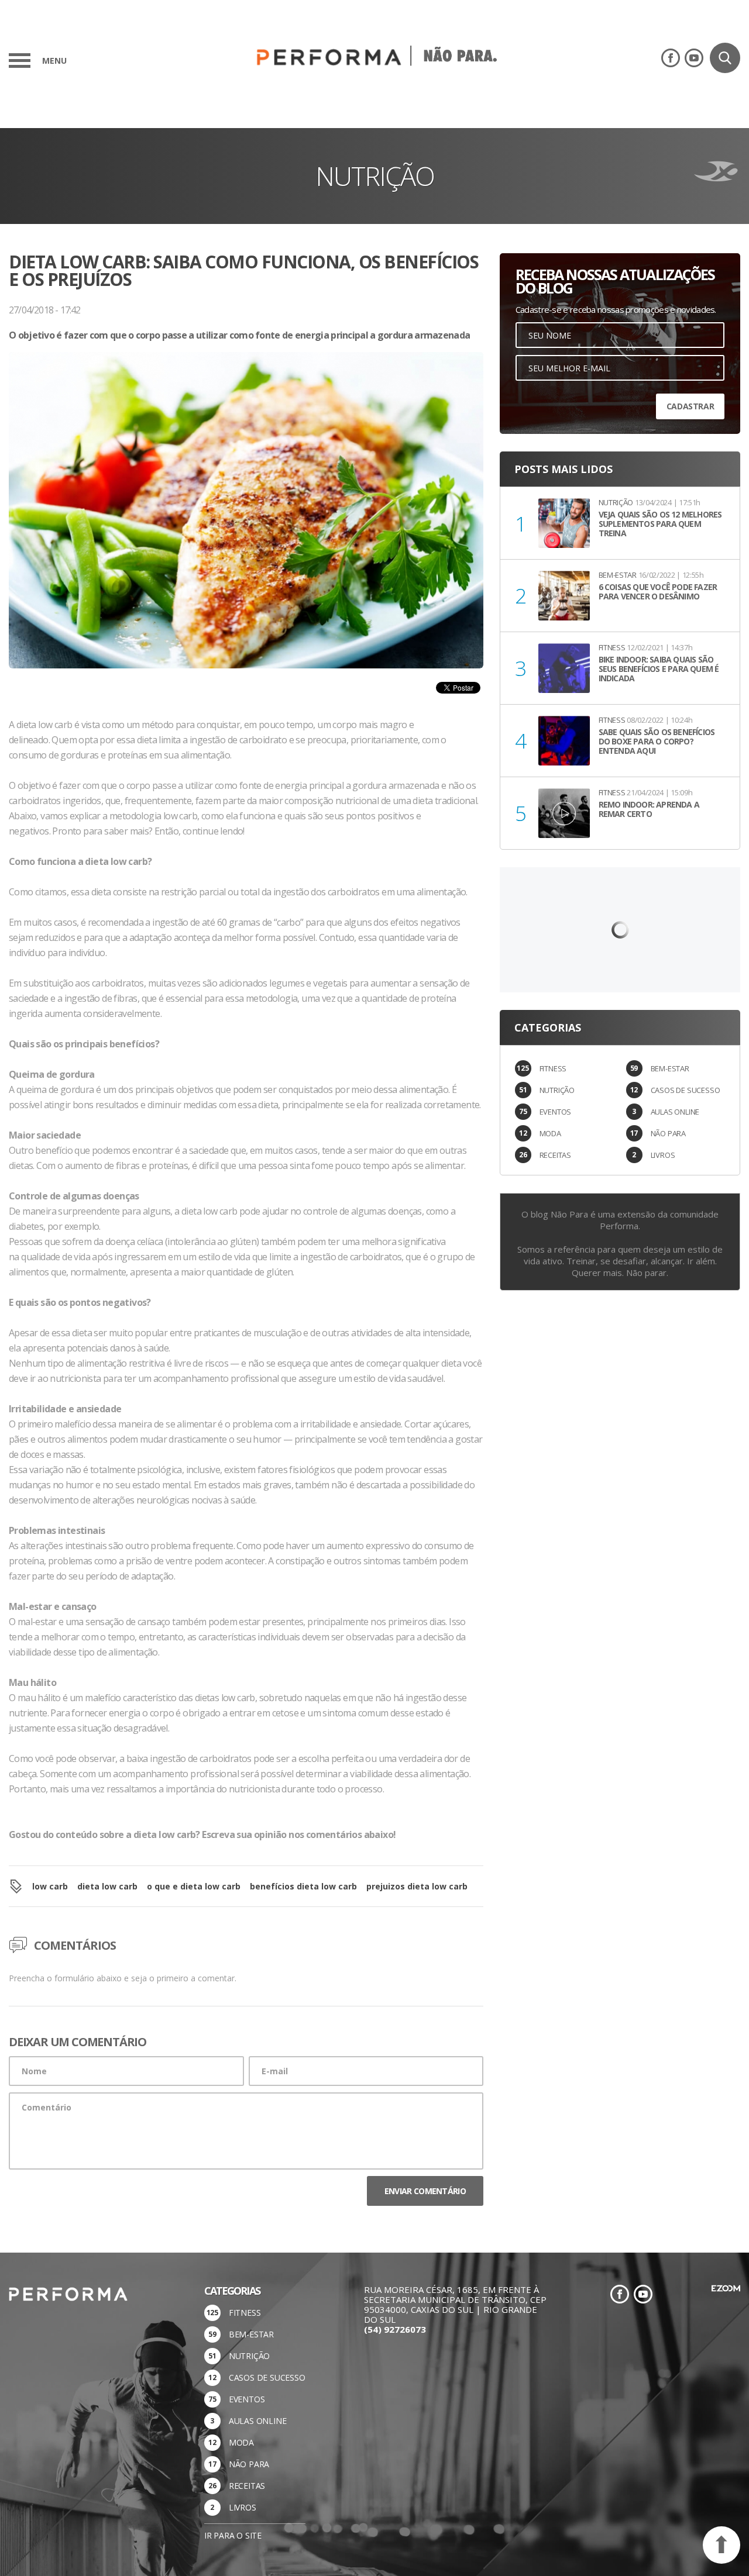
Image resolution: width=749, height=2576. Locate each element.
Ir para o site (233, 2535)
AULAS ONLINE (675, 1112)
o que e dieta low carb (194, 1886)
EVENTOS (556, 1112)
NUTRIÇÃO (557, 1090)
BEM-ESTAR (670, 1068)
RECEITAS (555, 1155)
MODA (550, 1133)
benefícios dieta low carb (303, 1886)
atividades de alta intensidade (410, 1333)
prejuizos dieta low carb (417, 1886)
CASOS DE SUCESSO (686, 1090)
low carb (50, 1886)
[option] (246, 534)
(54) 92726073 (395, 2329)
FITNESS (553, 1068)
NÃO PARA (668, 1133)
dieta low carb (107, 1886)
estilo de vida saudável (398, 1378)
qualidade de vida (56, 1257)
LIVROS (663, 1155)
